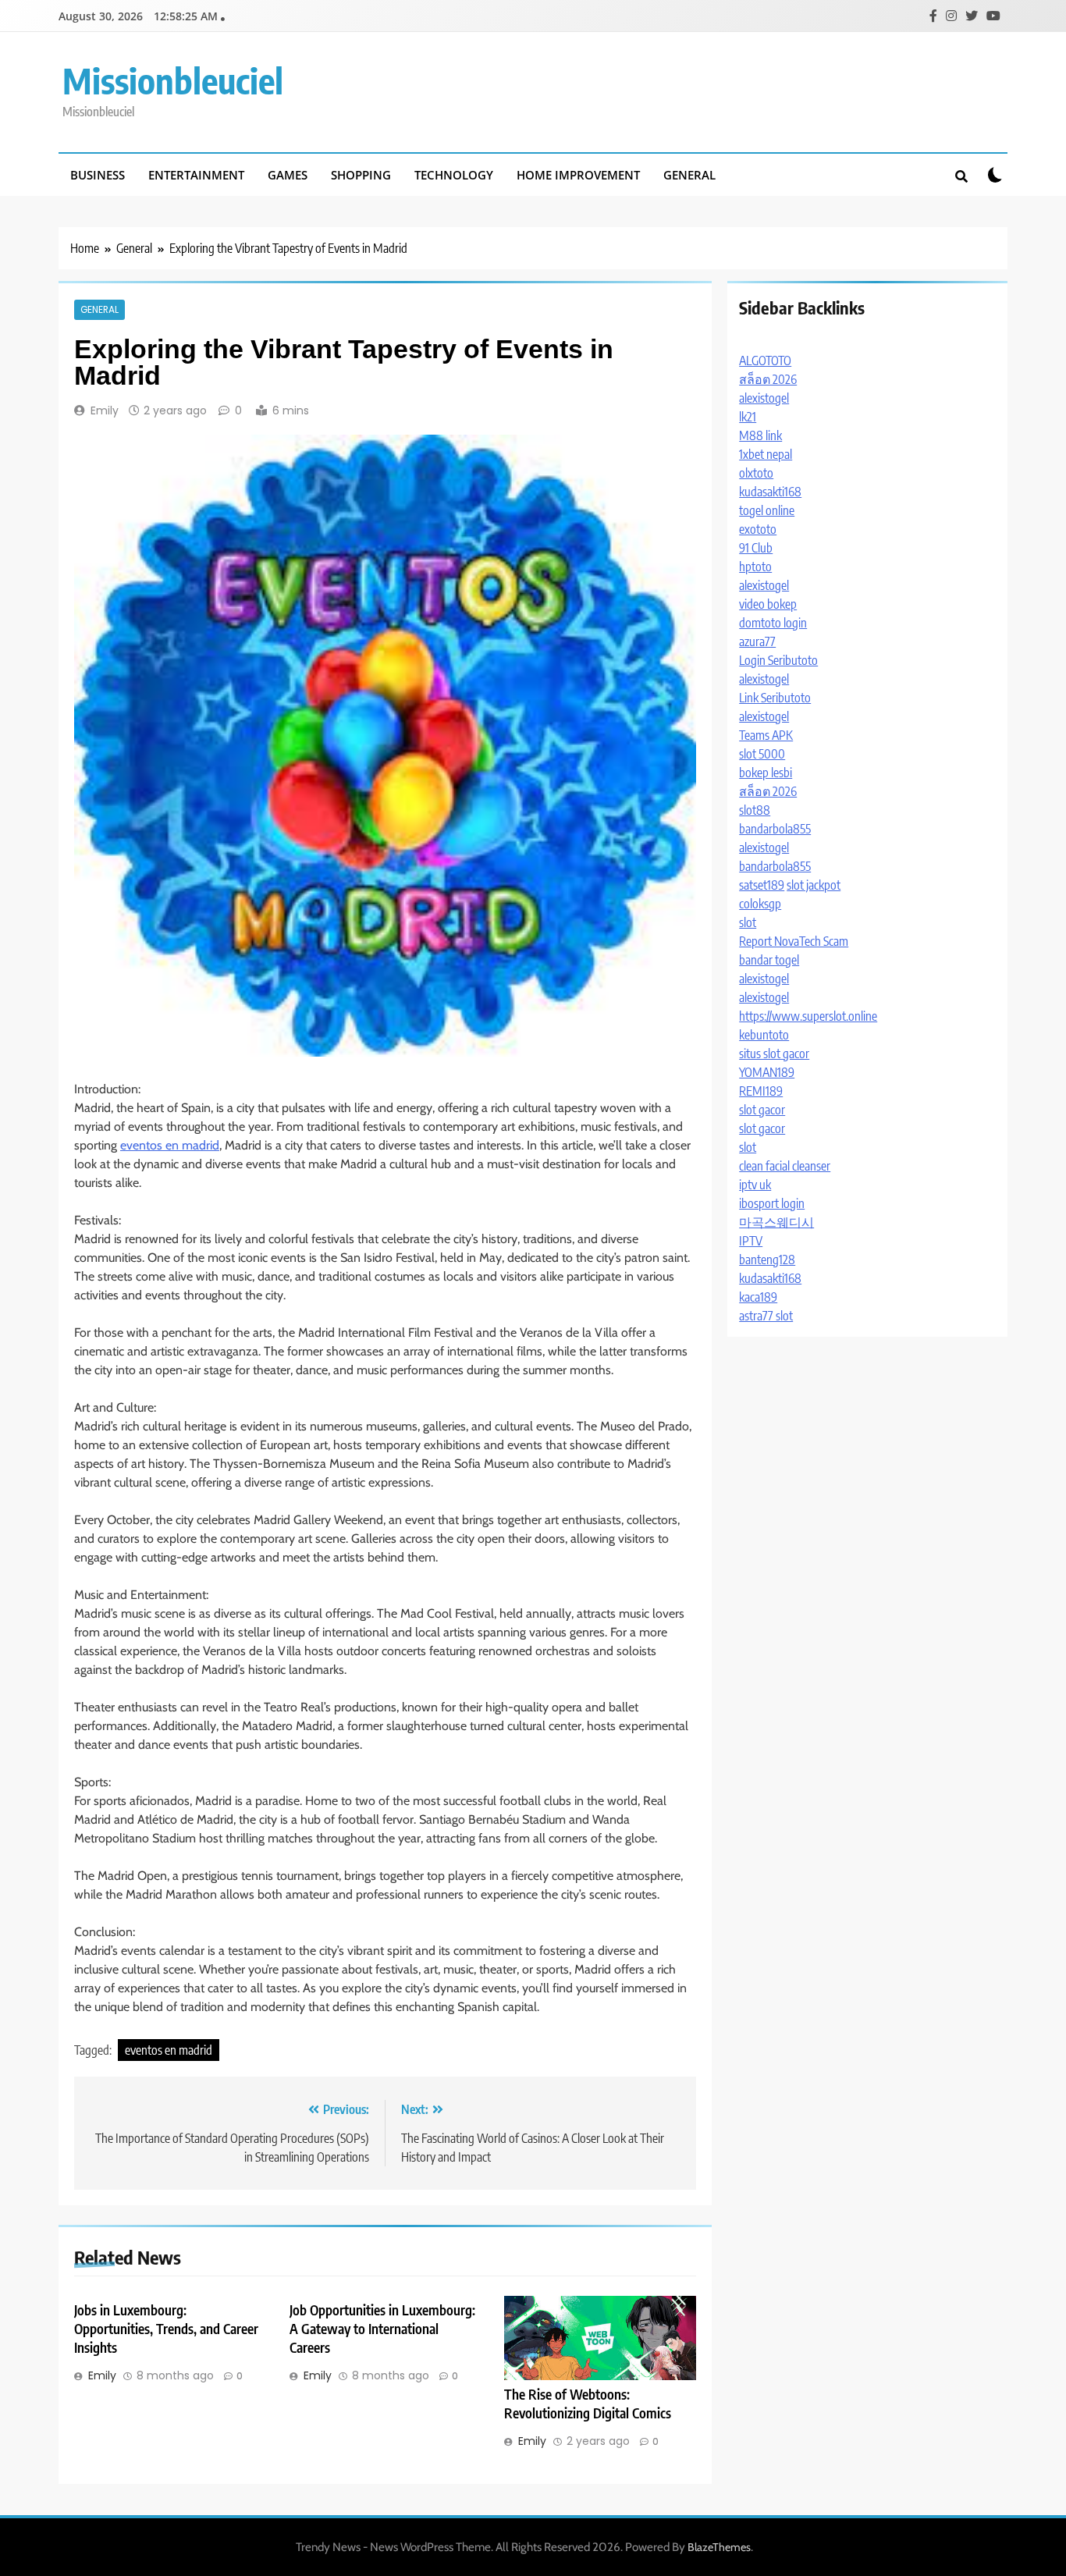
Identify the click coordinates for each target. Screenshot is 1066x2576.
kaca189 (758, 1297)
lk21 (748, 417)
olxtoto (756, 473)
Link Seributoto (775, 698)
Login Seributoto (778, 660)
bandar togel (769, 960)
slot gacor (762, 1110)
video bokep (768, 604)
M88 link (760, 435)
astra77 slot (766, 1316)
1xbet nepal (766, 454)
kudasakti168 (770, 492)
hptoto (755, 567)
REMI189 (761, 1091)
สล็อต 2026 (768, 379)
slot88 (755, 810)
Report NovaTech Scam (794, 941)
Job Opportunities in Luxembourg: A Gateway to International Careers (382, 2329)
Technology (454, 175)
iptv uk (755, 1185)
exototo (758, 529)
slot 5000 (762, 754)
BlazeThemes (719, 2547)
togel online (767, 510)
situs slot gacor (774, 1053)
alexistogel (764, 398)
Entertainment (196, 175)
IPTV (751, 1241)
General (689, 175)
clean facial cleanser (785, 1166)
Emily (105, 410)
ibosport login (772, 1203)
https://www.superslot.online (808, 1016)
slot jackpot (814, 885)
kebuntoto (764, 1035)
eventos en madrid (170, 1145)
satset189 (762, 885)
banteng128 (767, 1260)
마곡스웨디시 (776, 1222)
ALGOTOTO (765, 361)
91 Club (756, 548)
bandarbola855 (775, 829)
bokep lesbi (766, 773)
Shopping (361, 175)
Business (98, 175)
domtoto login (773, 623)
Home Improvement (578, 175)
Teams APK (766, 735)
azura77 (757, 641)
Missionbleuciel (173, 80)
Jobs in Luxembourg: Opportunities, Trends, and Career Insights (166, 2329)
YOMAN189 (767, 1072)
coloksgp (760, 904)
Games (288, 175)
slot (748, 922)
